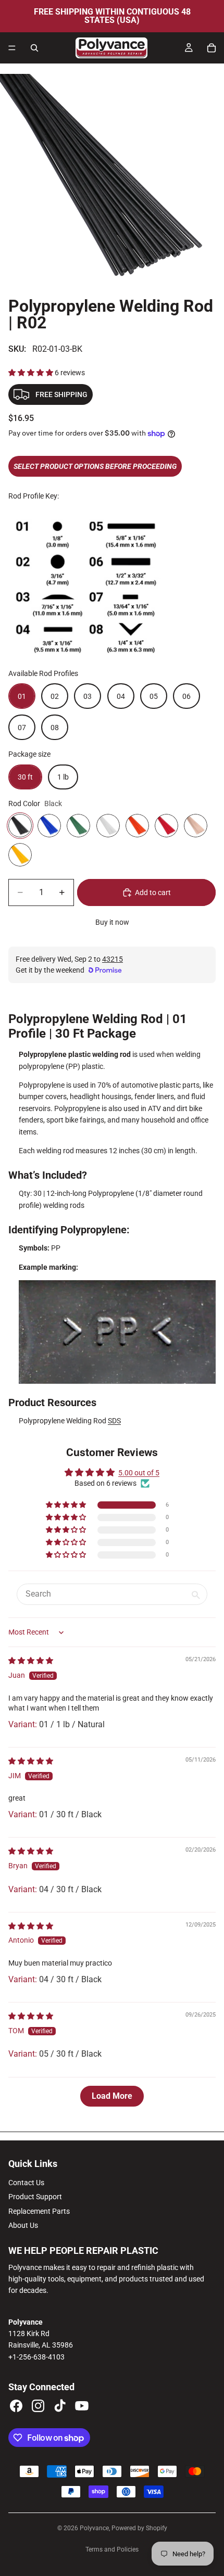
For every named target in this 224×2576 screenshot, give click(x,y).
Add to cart (153, 892)
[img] (31, 1661)
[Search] (34, 48)
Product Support (35, 2197)
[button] (32, 373)
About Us (23, 2225)
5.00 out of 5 (139, 1473)
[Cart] (211, 48)
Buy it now (112, 922)
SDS (114, 1421)
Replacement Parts (39, 2211)
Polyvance (94, 2528)
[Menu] (12, 48)
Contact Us (26, 2183)
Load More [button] (112, 2096)
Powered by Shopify (139, 2528)
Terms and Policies (112, 2549)
